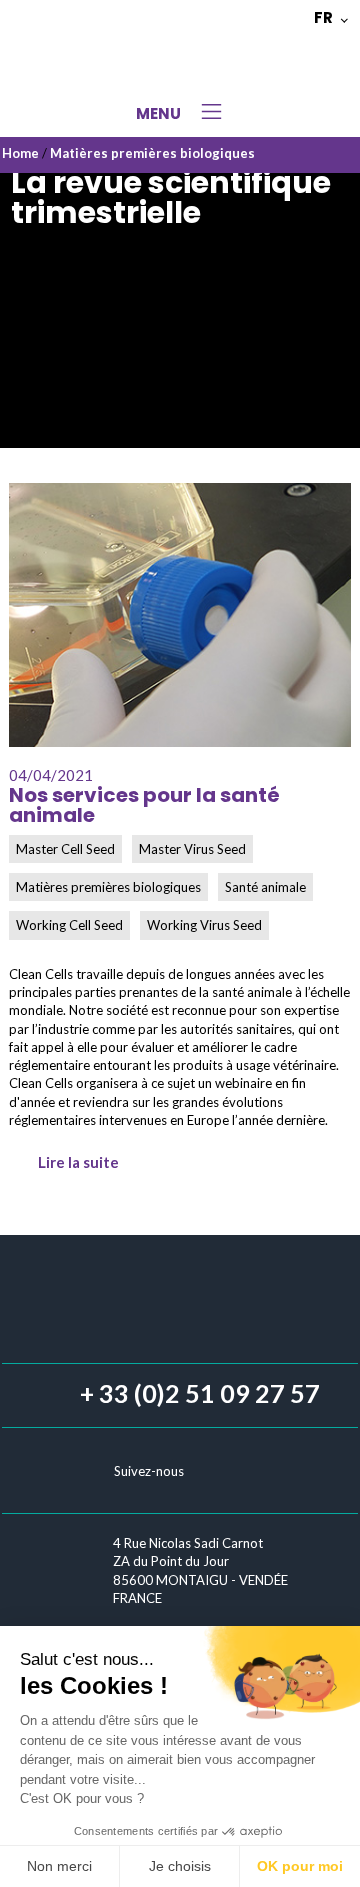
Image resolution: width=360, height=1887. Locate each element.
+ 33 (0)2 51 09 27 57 (200, 1393)
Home (20, 153)
